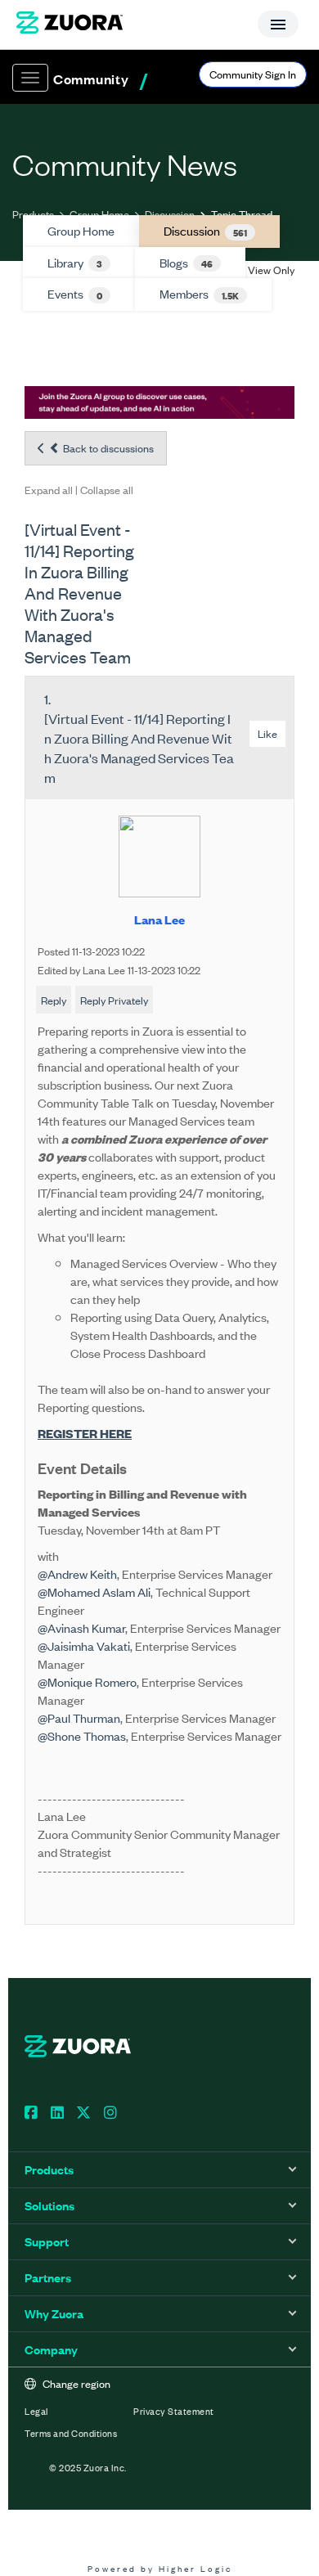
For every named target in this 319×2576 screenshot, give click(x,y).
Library (75, 263)
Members (199, 294)
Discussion (170, 214)
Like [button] (267, 733)
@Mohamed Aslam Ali (94, 1591)
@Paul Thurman (79, 1717)
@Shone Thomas (82, 1735)
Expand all (49, 490)
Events (75, 294)
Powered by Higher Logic (160, 2568)
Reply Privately (114, 1000)
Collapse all (107, 490)
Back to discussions (107, 448)
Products (33, 214)
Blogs (186, 263)
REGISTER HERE (85, 1433)
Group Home (99, 214)
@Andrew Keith (77, 1573)
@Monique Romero (87, 1681)
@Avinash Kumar (81, 1627)
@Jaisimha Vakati (84, 1645)
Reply (54, 1000)
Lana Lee (159, 919)
